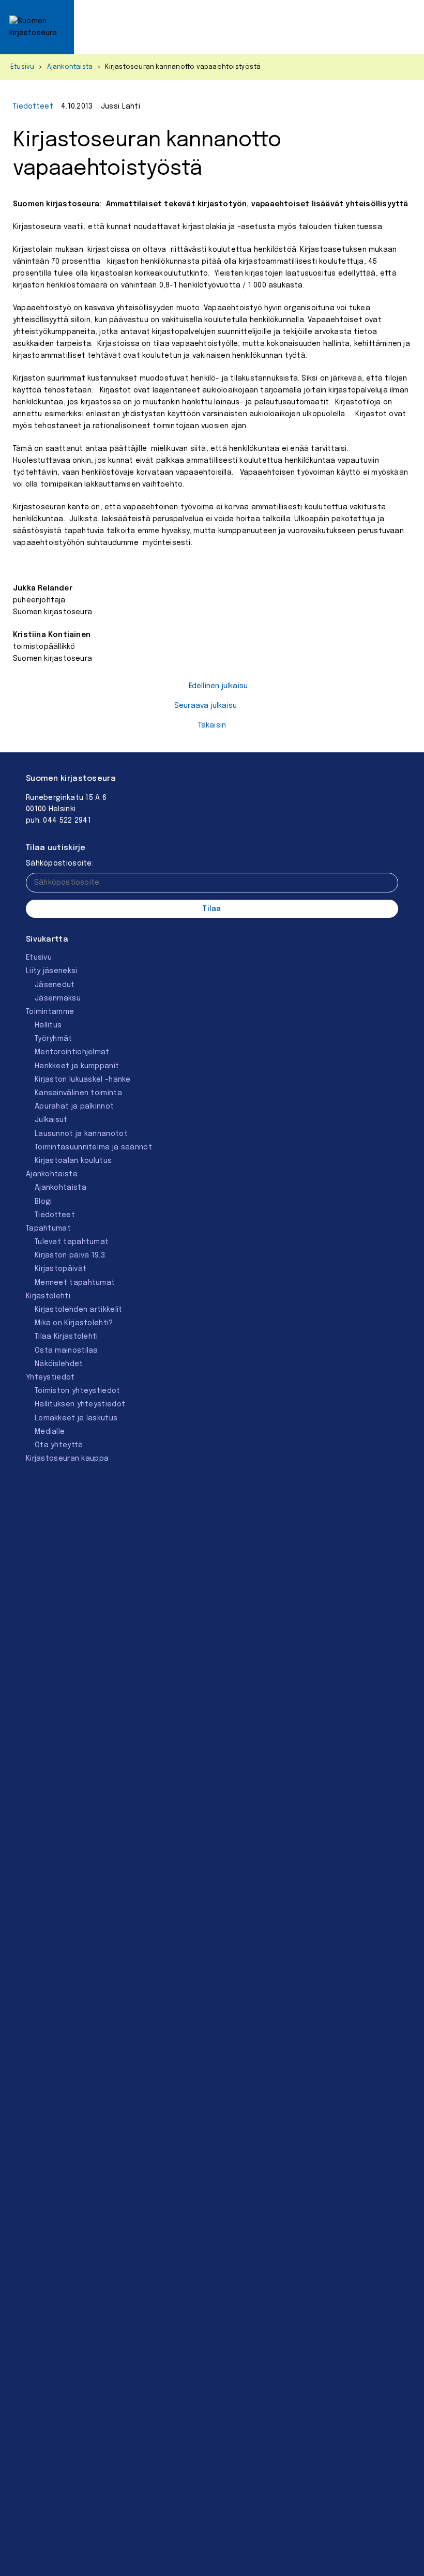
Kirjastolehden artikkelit (79, 1310)
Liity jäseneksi (52, 971)
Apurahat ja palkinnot (74, 1107)
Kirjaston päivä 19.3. (71, 1255)
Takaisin (212, 725)
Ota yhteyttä (59, 1445)
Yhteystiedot (50, 1377)
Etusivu (22, 67)
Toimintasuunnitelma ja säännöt (93, 1147)
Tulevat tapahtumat (72, 1242)
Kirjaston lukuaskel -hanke (83, 1080)
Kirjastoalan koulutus (73, 1161)
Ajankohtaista (70, 67)
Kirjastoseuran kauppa (67, 1459)
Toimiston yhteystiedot (78, 1391)
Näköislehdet (59, 1364)
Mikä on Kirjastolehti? (74, 1323)
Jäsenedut (55, 985)
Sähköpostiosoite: (60, 863)
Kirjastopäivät (60, 1269)
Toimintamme (50, 1012)
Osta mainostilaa (66, 1351)
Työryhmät (54, 1039)
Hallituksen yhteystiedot (80, 1404)
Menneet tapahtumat (75, 1283)
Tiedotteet (33, 107)
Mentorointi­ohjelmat (72, 1052)
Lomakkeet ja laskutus (76, 1418)
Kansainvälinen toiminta (78, 1093)
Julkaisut (51, 1120)
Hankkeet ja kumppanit (77, 1066)
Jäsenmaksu (58, 998)
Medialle (50, 1432)
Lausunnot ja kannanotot (81, 1134)
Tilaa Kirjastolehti (66, 1337)
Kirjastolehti (48, 1296)
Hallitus (48, 1025)
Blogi (43, 1202)
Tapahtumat (48, 1229)
